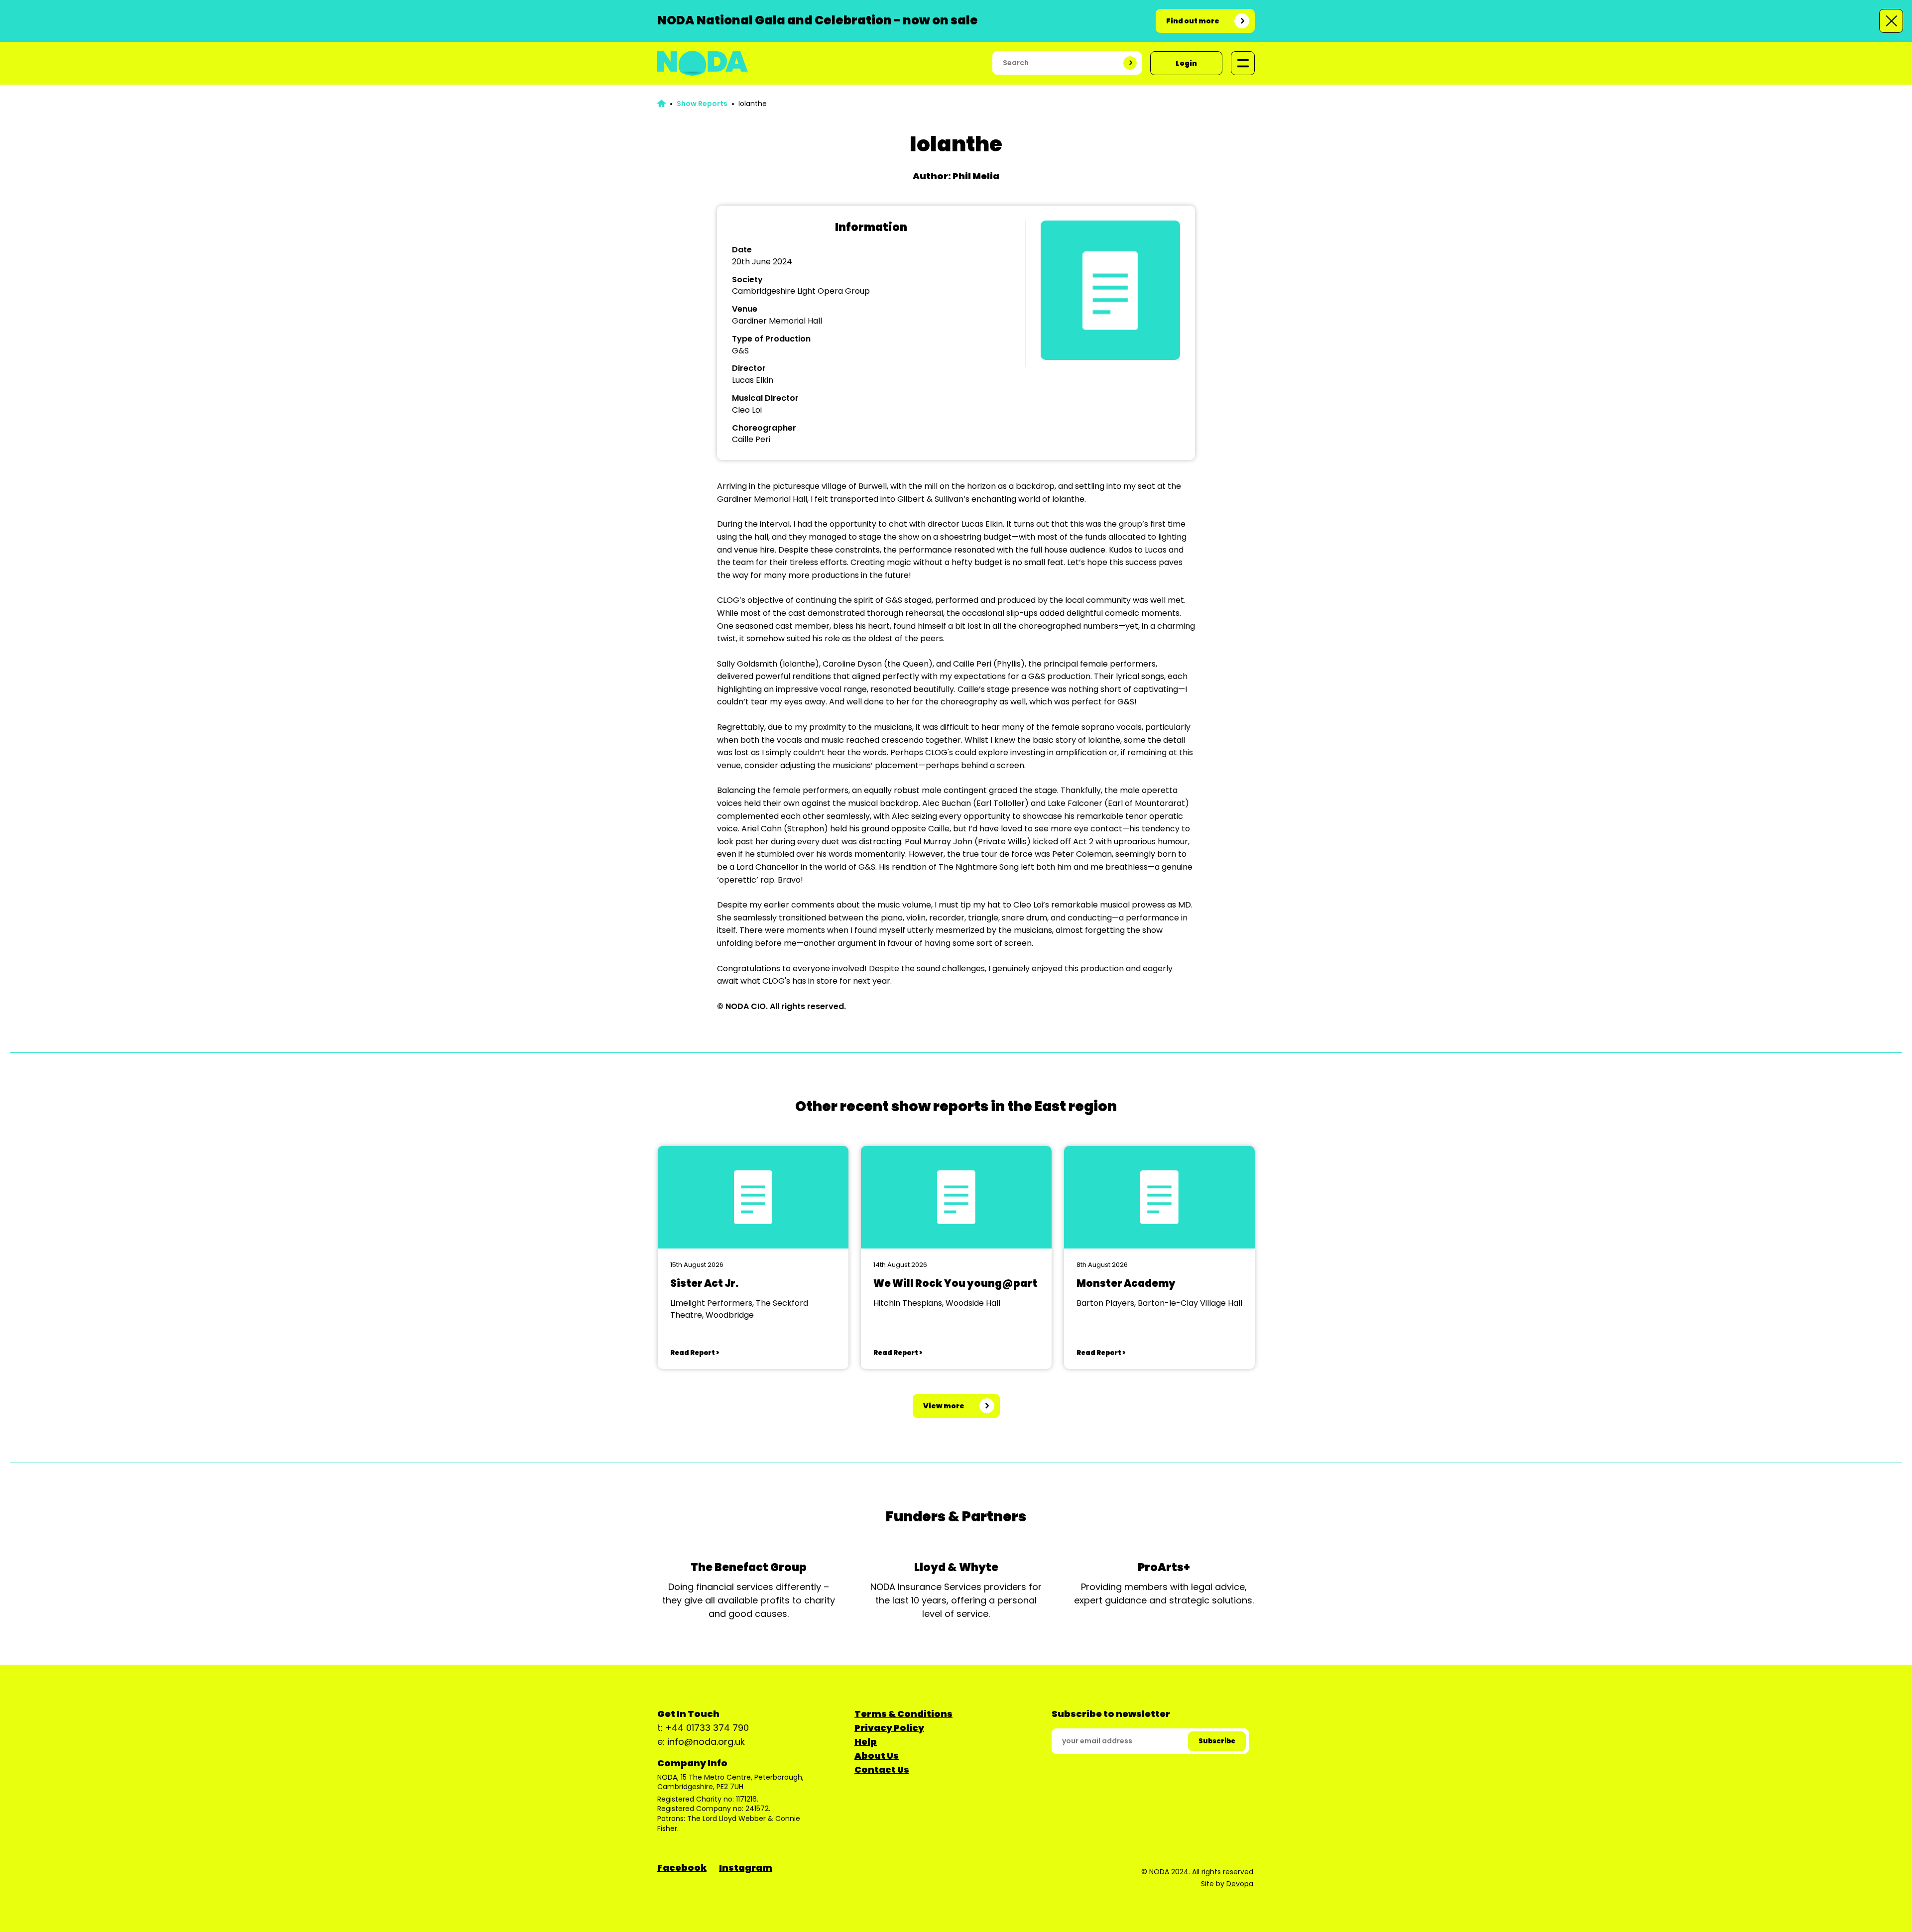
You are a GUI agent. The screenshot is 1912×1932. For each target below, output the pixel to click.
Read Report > (695, 1353)
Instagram (746, 1868)
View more (944, 1406)
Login (1186, 63)
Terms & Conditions (903, 1714)
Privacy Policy (889, 1728)
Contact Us (882, 1769)
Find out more (1193, 21)
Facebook (682, 1868)
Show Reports (702, 104)
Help (866, 1742)
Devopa (1240, 1884)
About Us (877, 1756)
